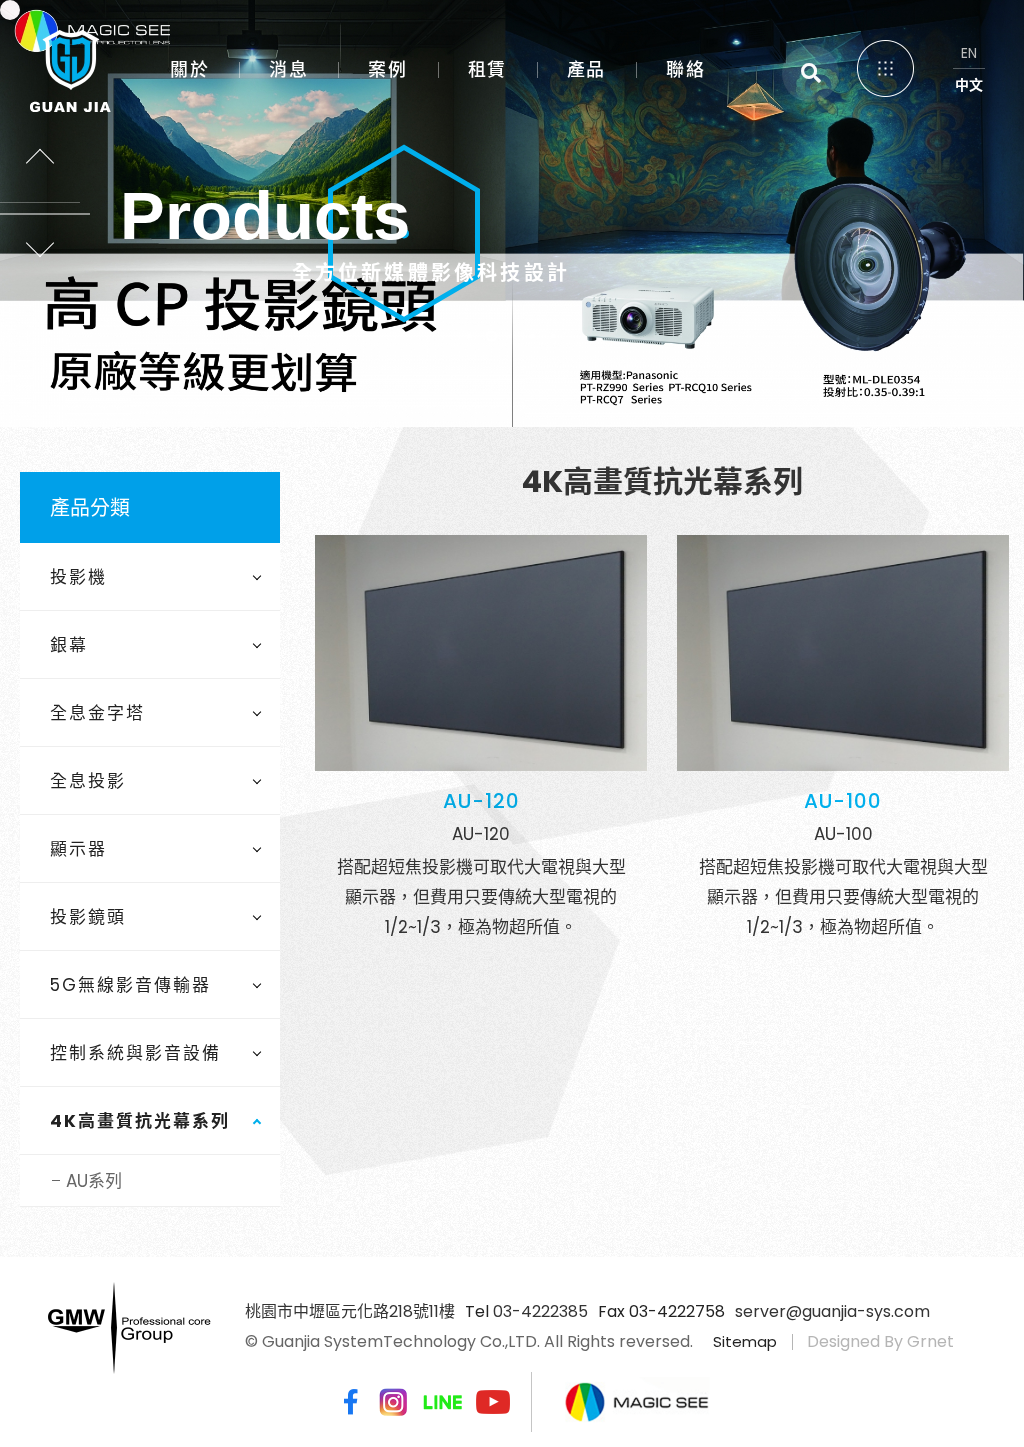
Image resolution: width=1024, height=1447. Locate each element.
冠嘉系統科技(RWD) (61, 65)
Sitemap (745, 1341)
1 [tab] (470, 335)
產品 (586, 69)
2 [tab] (491, 335)
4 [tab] (533, 335)
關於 (189, 69)
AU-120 (481, 801)
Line (443, 1402)
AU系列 (94, 1181)
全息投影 (88, 781)
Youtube (493, 1402)
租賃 (487, 69)
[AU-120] (481, 653)
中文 (969, 85)
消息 (288, 69)
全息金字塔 (97, 713)
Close (964, 60)
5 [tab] (554, 335)
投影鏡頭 (88, 917)
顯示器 (78, 849)
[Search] (810, 73)
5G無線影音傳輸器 (130, 985)
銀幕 (69, 645)
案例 (387, 69)
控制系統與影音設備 (135, 1053)
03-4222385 (540, 1311)
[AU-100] (843, 653)
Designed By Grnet (880, 1341)
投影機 (78, 577)
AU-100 (843, 801)
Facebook (347, 1402)
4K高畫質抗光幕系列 (140, 1121)
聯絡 (685, 69)
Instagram (393, 1402)
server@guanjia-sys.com (832, 1311)
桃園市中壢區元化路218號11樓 (350, 1311)
